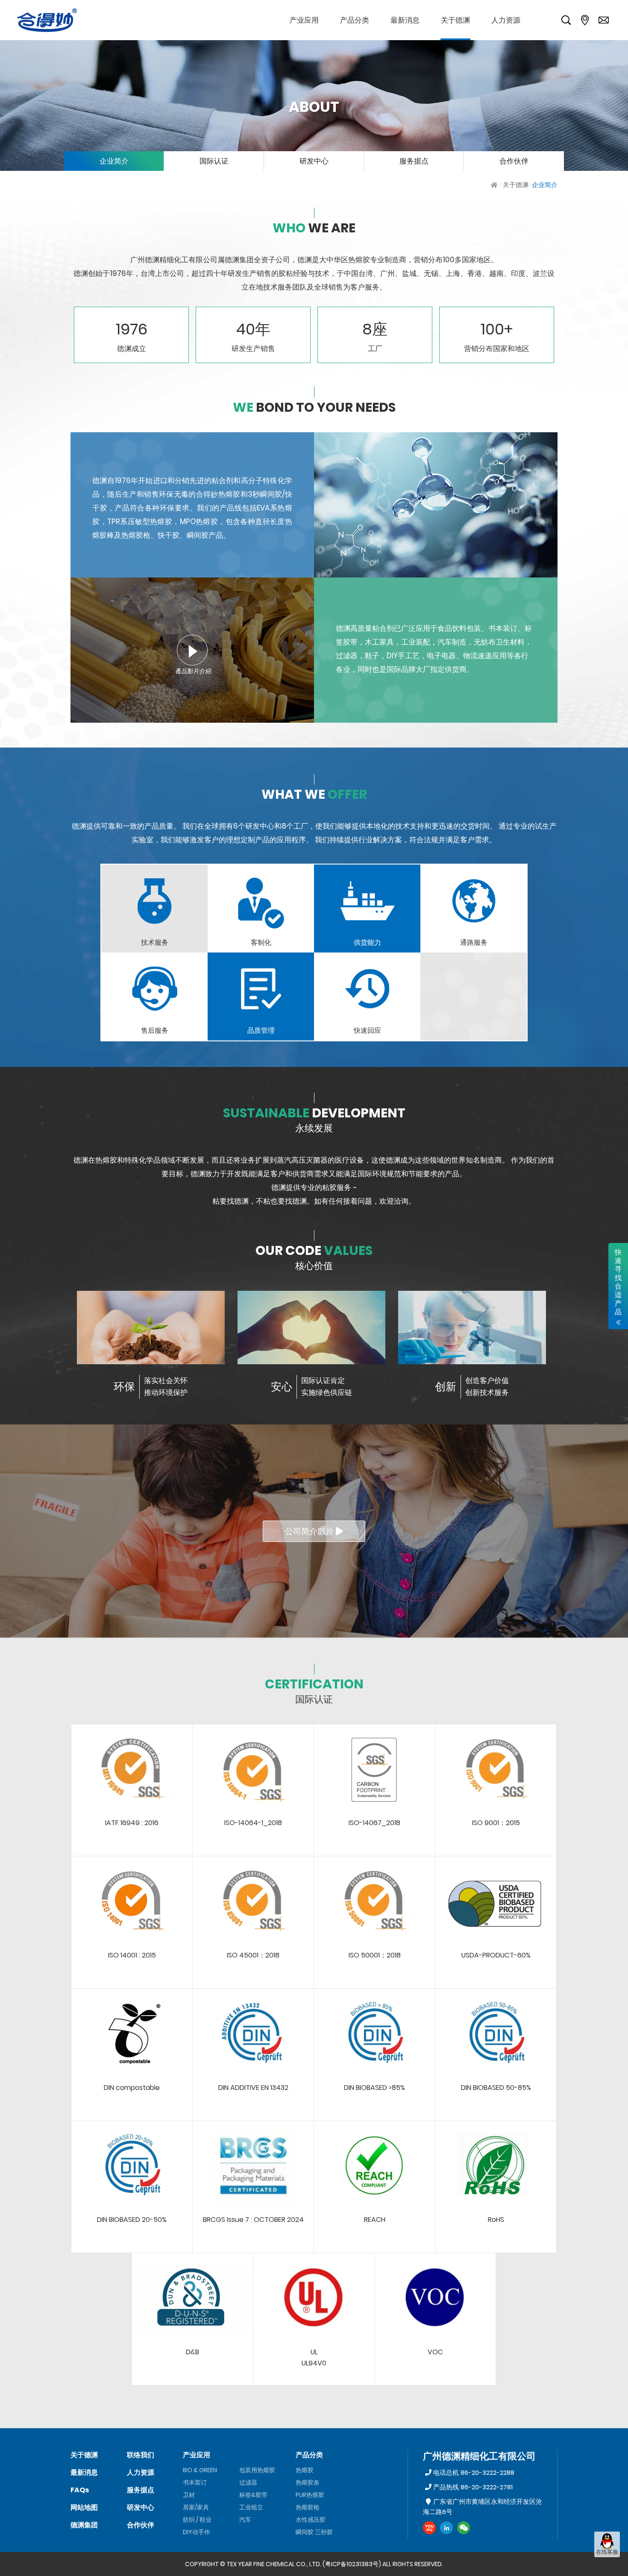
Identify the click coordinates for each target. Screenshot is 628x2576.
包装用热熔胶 (257, 2470)
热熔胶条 (308, 2482)
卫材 (189, 2495)
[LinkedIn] (446, 2528)
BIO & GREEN (200, 2470)
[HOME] (495, 185)
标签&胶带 (253, 2495)
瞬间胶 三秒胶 (314, 2532)
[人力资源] (506, 20)
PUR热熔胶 (310, 2495)
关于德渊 (516, 185)
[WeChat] (464, 2528)
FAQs (80, 2490)
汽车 (245, 2520)
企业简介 (114, 161)
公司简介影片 (310, 1531)
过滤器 (248, 2482)
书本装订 (195, 2482)
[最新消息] (405, 20)
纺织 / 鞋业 (197, 2520)
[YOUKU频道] (429, 2528)
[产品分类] (355, 20)
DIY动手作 (197, 2532)
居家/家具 (196, 2507)
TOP (607, 2566)
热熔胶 (305, 2470)
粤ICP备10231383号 (352, 2564)
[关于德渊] (455, 20)
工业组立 (251, 2507)
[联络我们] (604, 20)
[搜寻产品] (566, 20)
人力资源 (141, 2472)
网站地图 (84, 2507)
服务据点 (414, 161)
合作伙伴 (514, 161)
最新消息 (84, 2472)
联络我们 (141, 2455)
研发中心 (314, 161)
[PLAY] (192, 650)
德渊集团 (84, 2525)
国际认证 (214, 161)
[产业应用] (304, 20)
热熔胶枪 (308, 2507)
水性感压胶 (311, 2520)
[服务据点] (585, 20)
